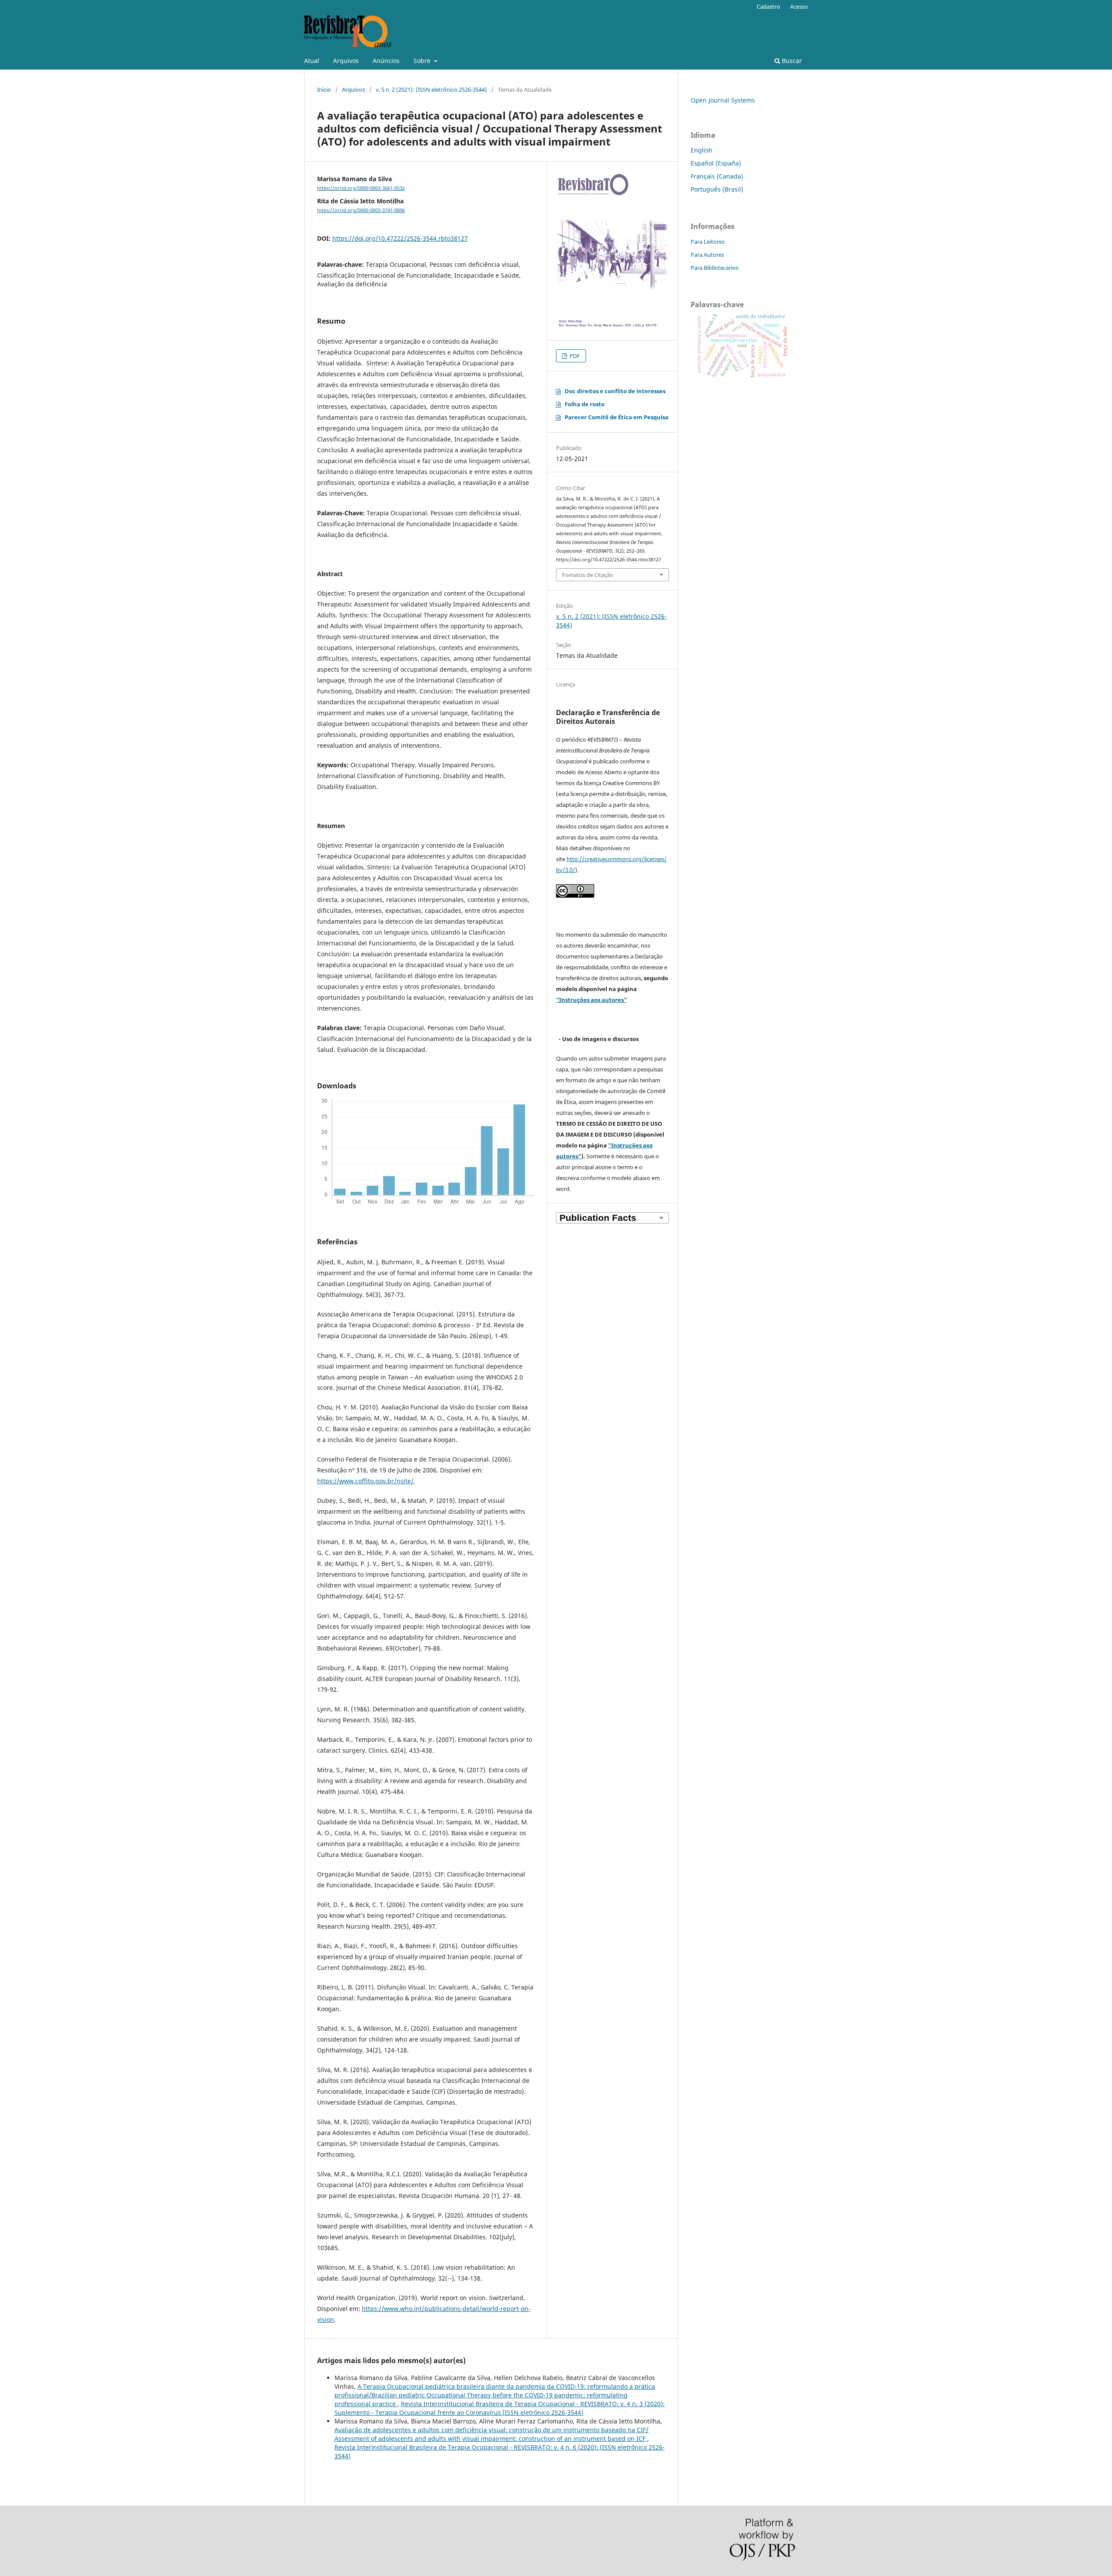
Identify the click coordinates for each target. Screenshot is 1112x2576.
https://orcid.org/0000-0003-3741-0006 (361, 210)
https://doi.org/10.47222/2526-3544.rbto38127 (400, 238)
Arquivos (346, 61)
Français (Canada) (717, 176)
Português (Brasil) (717, 189)
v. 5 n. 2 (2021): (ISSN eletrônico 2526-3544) (431, 90)
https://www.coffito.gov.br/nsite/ (365, 1481)
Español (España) (716, 163)
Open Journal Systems (723, 100)
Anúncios (386, 61)
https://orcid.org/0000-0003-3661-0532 (361, 188)
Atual (312, 61)
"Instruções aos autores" (591, 1000)
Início (324, 90)
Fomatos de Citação (588, 575)
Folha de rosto (585, 404)
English (702, 150)
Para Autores (707, 255)
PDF (574, 356)
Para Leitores (708, 242)
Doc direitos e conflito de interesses (615, 391)
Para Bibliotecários (715, 268)
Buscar (791, 61)
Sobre (423, 61)
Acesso (799, 7)
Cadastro (768, 7)
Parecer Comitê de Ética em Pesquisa (617, 417)
